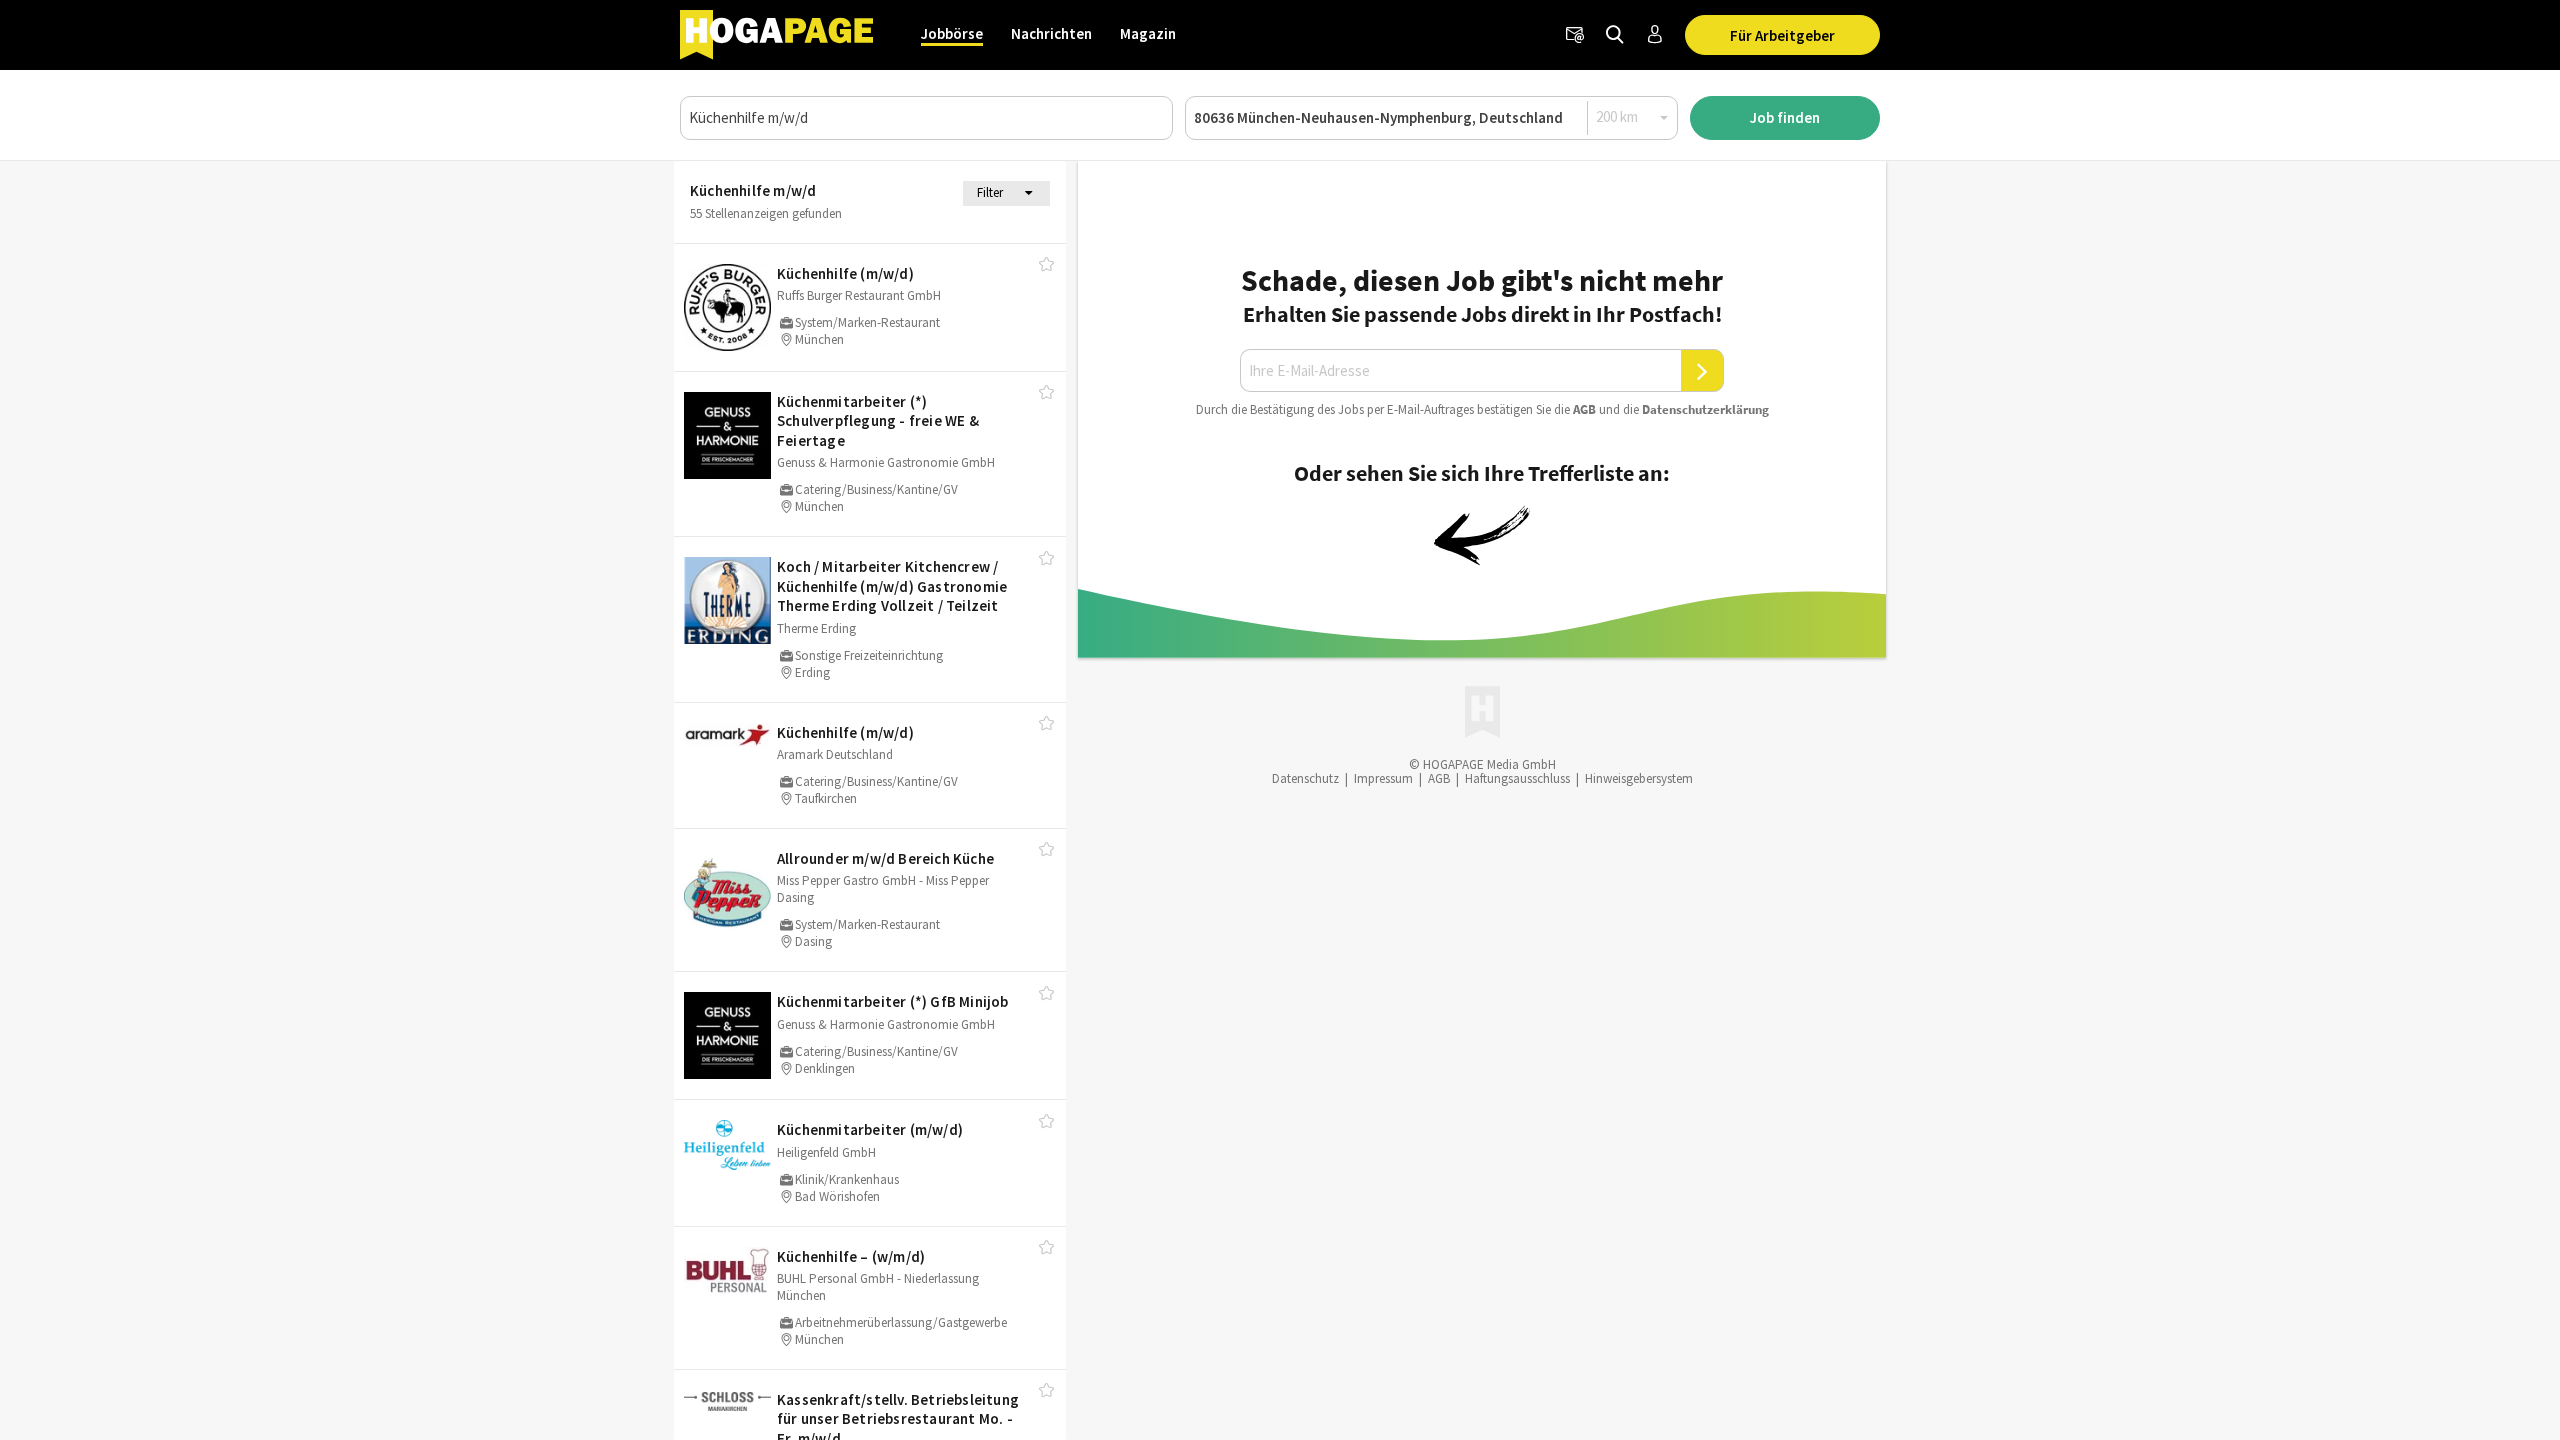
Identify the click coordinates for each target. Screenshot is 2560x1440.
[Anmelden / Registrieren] (1655, 35)
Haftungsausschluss (1517, 778)
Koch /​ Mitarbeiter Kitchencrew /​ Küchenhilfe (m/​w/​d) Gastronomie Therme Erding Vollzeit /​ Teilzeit (892, 586)
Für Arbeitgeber (1782, 35)
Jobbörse (952, 33)
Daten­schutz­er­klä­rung (1705, 409)
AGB (1584, 409)
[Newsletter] (1575, 35)
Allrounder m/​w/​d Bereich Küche (885, 858)
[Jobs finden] (1615, 35)
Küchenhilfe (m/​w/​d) (845, 273)
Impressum (1383, 778)
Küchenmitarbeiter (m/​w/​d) (870, 1129)
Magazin (1148, 33)
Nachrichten (1051, 33)
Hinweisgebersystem (1639, 778)
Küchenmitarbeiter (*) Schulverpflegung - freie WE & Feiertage (878, 421)
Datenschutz (1305, 778)
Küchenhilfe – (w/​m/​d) (851, 1256)
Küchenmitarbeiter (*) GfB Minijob (893, 1001)
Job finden (1785, 117)
